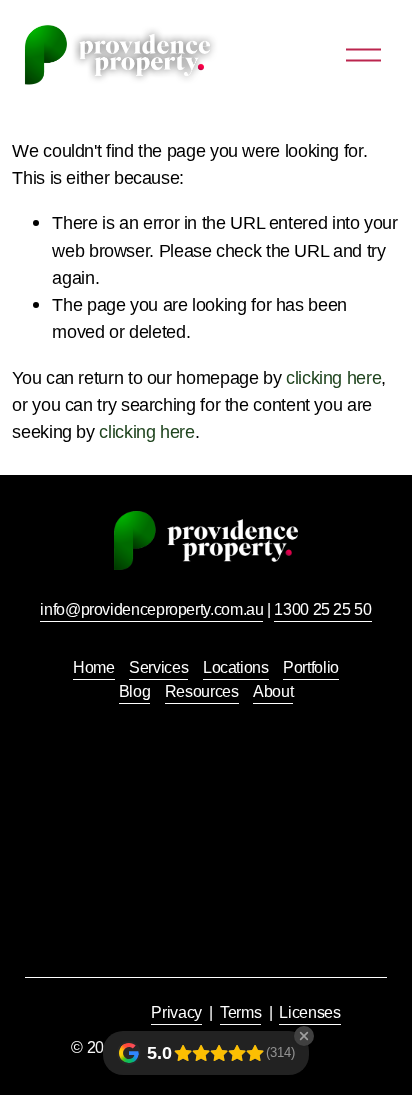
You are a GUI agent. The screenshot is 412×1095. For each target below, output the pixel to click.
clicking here (333, 378)
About (273, 691)
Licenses (309, 1012)
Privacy (176, 1012)
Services (158, 667)
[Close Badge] (304, 1036)
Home (94, 667)
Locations (236, 667)
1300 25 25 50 (322, 609)
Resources (202, 691)
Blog (135, 691)
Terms (240, 1012)
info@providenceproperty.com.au (151, 609)
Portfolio (311, 667)
